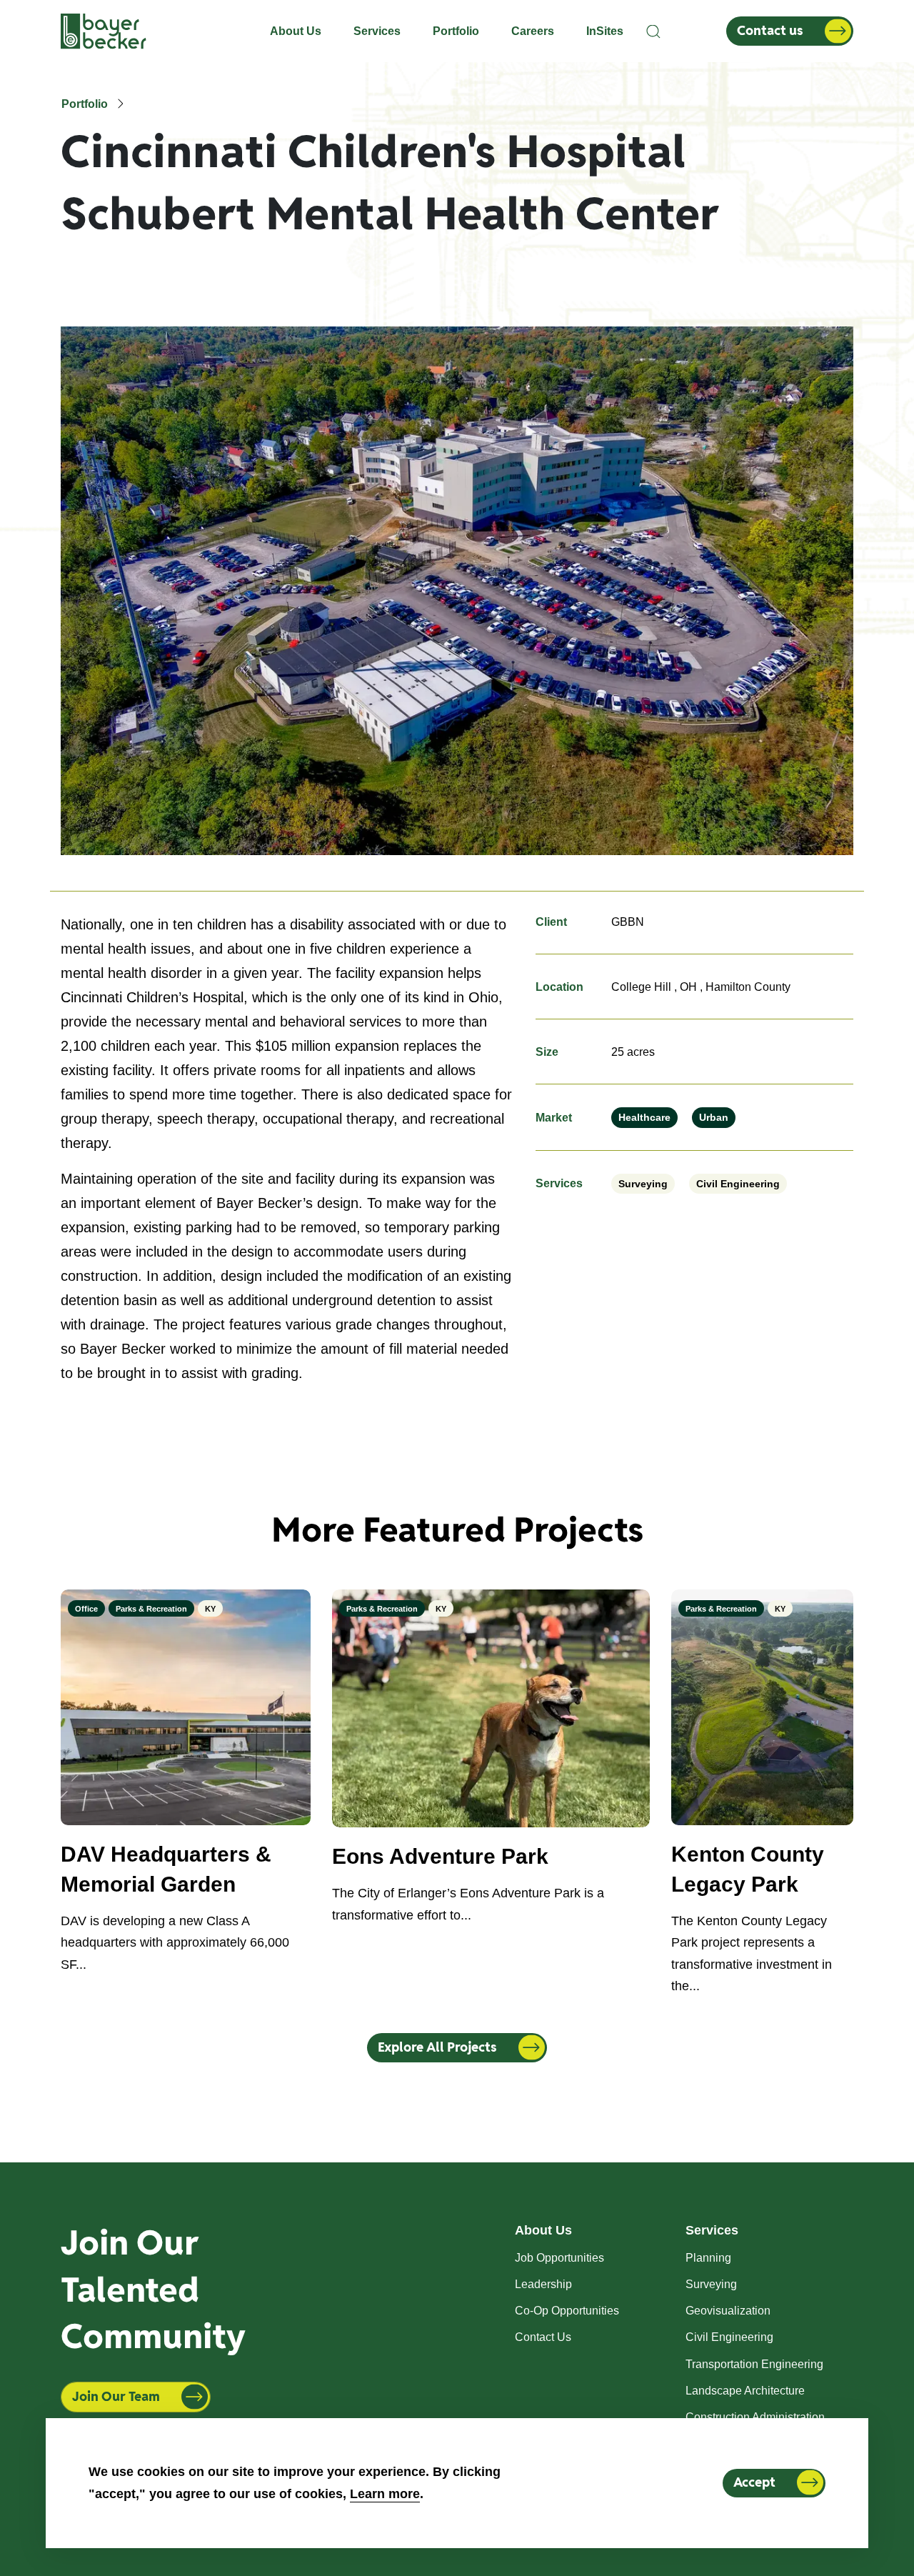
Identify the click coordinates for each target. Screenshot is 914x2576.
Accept (754, 2482)
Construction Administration (755, 2417)
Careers (533, 31)
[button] (654, 31)
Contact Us (543, 2337)
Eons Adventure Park (440, 1856)
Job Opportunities (559, 2258)
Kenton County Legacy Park (748, 1869)
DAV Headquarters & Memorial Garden (166, 1869)
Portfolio (456, 31)
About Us (296, 31)
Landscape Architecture (745, 2391)
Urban (714, 1117)
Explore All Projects (437, 2047)
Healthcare (644, 1117)
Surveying (643, 1184)
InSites (605, 31)
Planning (708, 2258)
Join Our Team (116, 2396)
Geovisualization (728, 2311)
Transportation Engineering (754, 2364)
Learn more (385, 2493)
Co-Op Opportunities (567, 2311)
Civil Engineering (738, 1184)
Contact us (770, 30)
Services (377, 31)
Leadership (543, 2284)
